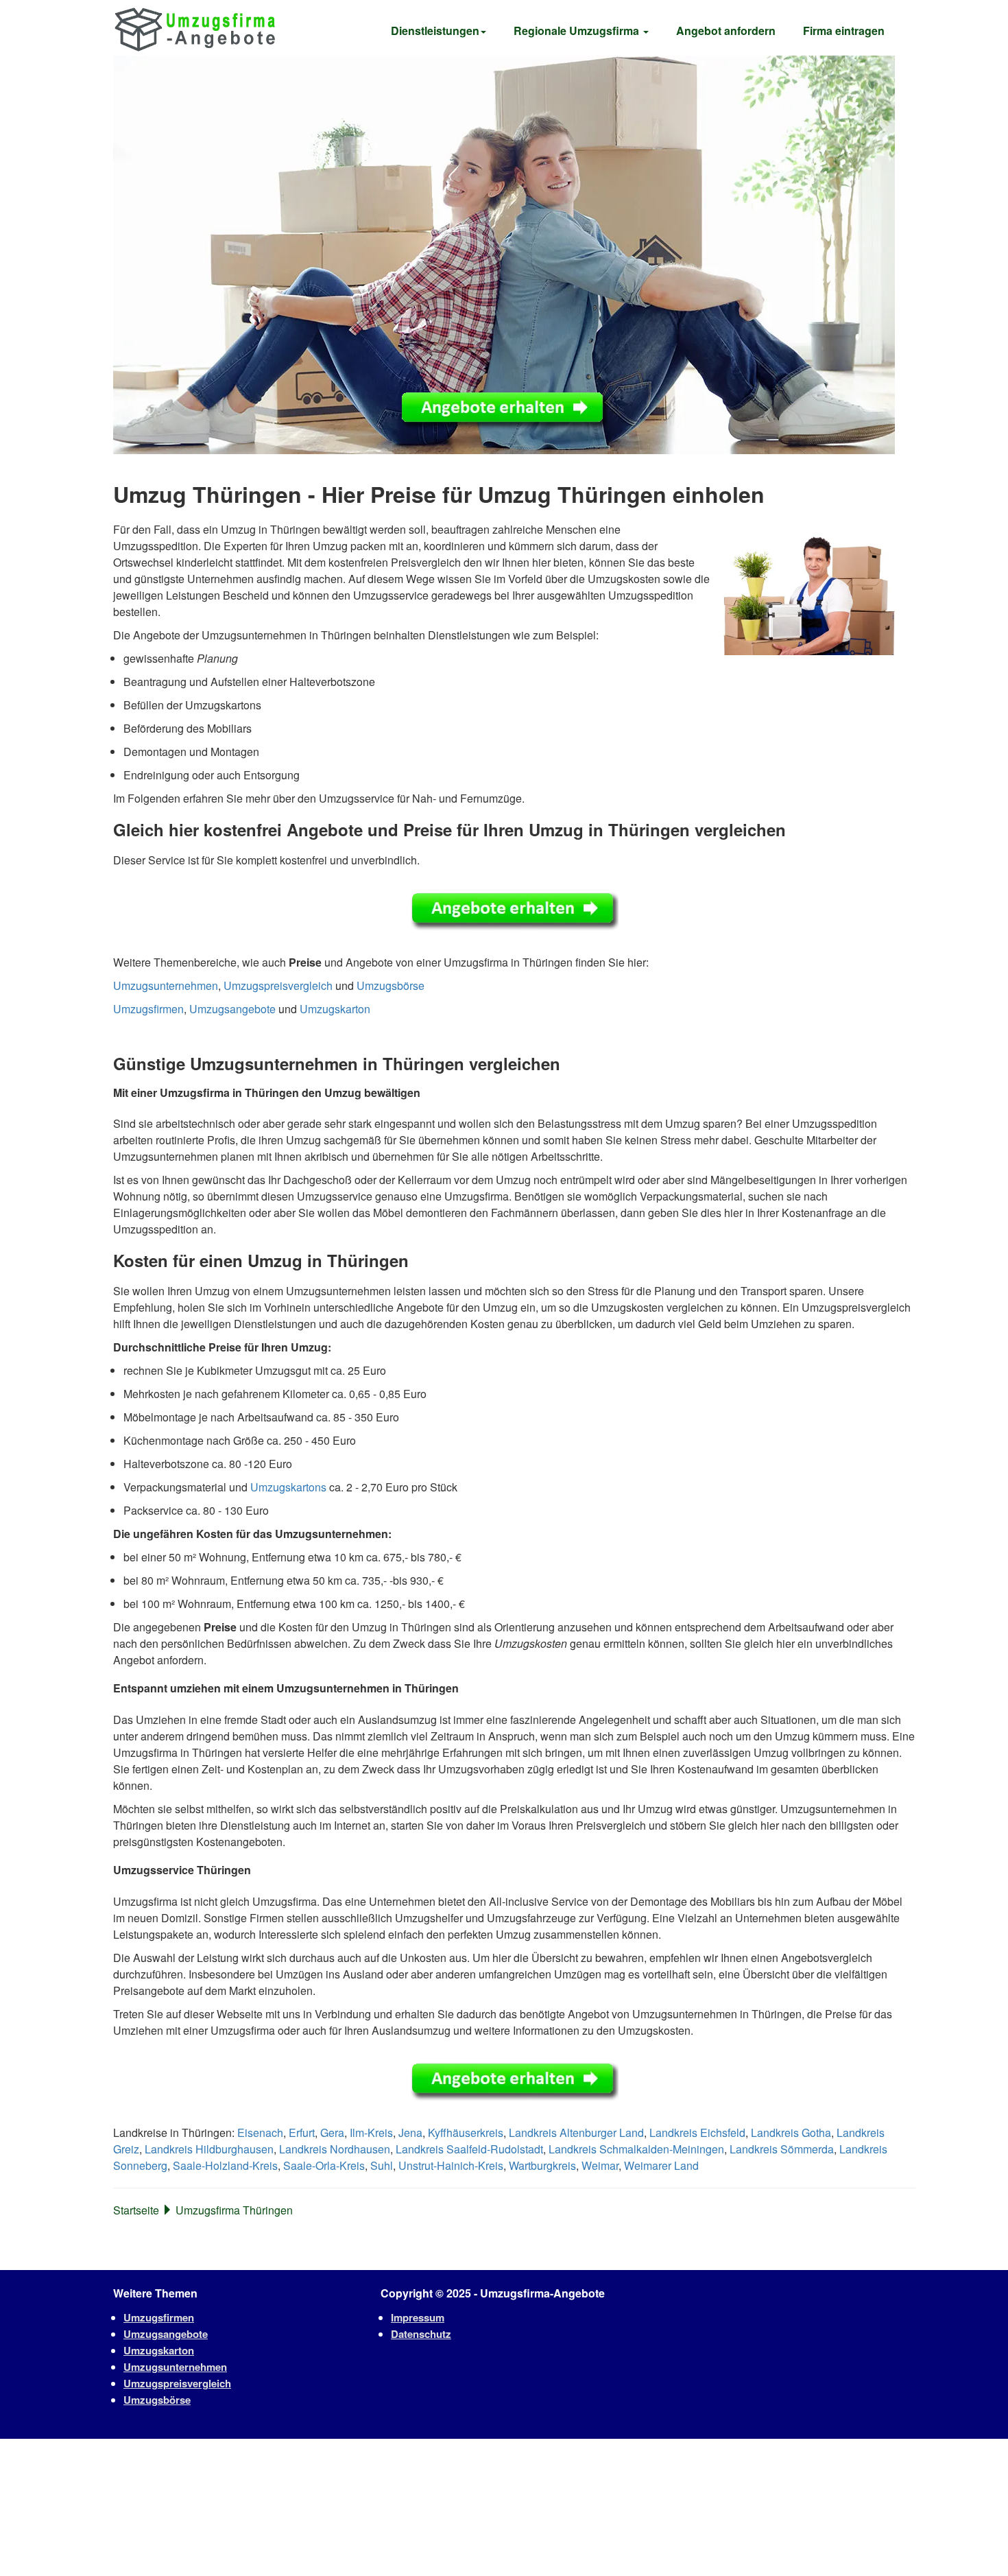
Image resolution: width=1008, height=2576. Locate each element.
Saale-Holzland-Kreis (225, 2165)
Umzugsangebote (232, 1009)
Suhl (382, 2165)
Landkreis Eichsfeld (697, 2132)
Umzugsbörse (391, 985)
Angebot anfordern (726, 31)
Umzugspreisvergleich (278, 985)
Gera (332, 2132)
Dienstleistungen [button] (435, 31)
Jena (410, 2132)
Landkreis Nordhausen (335, 2149)
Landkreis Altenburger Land (576, 2132)
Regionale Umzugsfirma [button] (578, 31)
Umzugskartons (288, 1487)
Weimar (600, 2165)
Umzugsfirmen (148, 1009)
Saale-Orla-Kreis (324, 2165)
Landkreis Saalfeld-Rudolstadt (469, 2149)
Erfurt (302, 2132)
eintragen (844, 31)
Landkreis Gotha (791, 2132)
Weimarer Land (661, 2165)
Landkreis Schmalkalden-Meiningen (636, 2149)
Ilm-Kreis (371, 2132)
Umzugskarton (335, 1009)
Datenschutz (421, 2334)
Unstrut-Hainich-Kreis (451, 2165)
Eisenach (260, 2132)
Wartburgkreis (542, 2165)
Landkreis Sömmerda (782, 2149)
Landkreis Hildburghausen (209, 2149)
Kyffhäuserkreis (466, 2132)
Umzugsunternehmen (166, 985)
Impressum (418, 2317)
